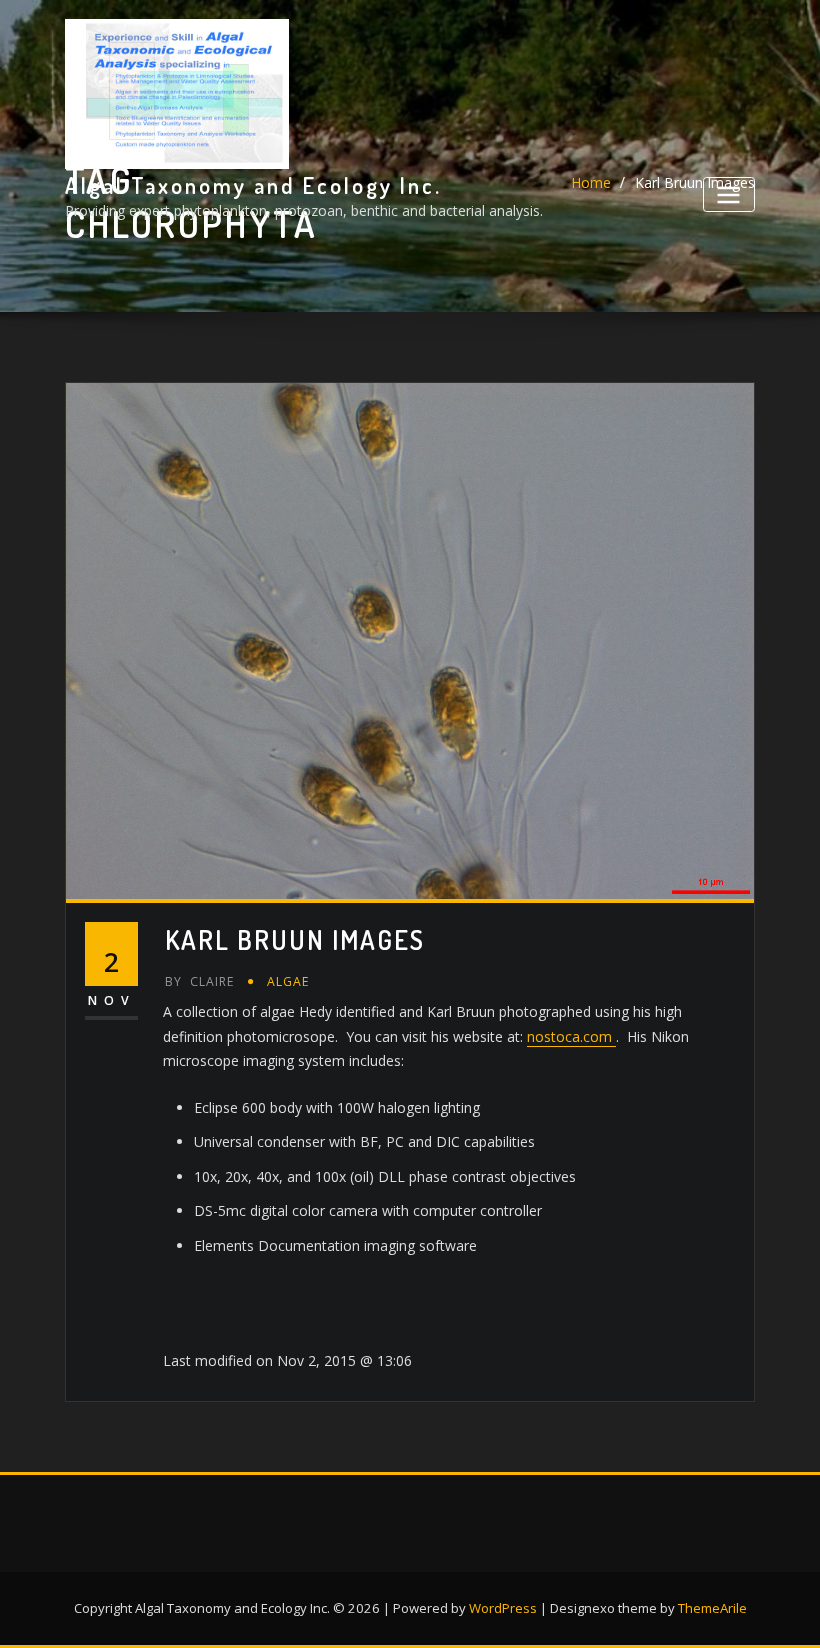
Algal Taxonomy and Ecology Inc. (253, 185)
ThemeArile (712, 1608)
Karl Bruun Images (295, 939)
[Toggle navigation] (729, 194)
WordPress (503, 1608)
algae (288, 981)
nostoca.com (571, 1036)
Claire (200, 981)
